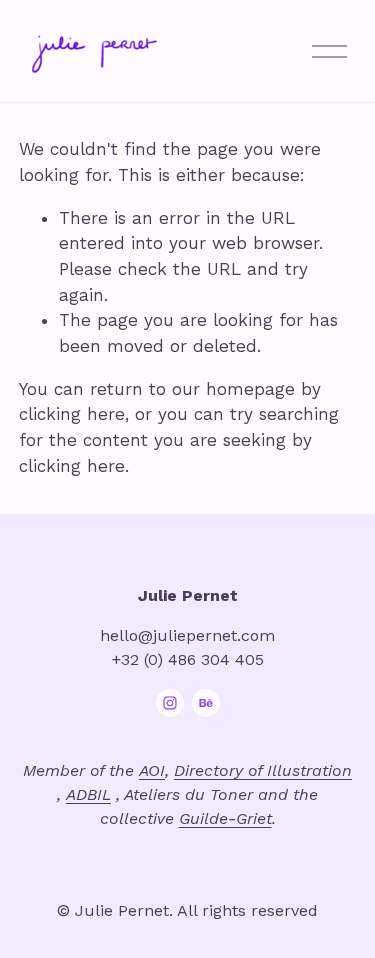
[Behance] (206, 703)
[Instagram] (170, 703)
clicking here (72, 414)
